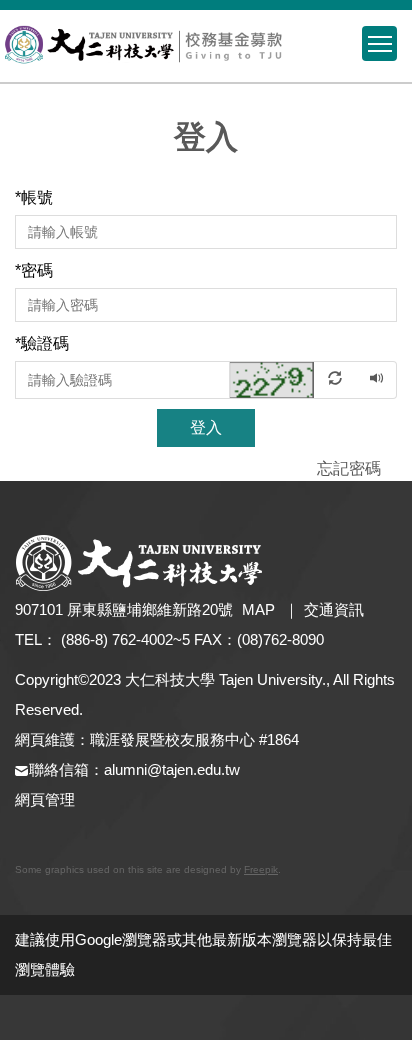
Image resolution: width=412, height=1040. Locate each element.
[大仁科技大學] (206, 46)
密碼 (34, 270)
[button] (294, 379)
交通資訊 (334, 609)
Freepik (261, 869)
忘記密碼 (349, 468)
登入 (206, 427)
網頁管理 (45, 799)
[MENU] (379, 43)
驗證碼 (42, 343)
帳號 (34, 197)
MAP (258, 609)
